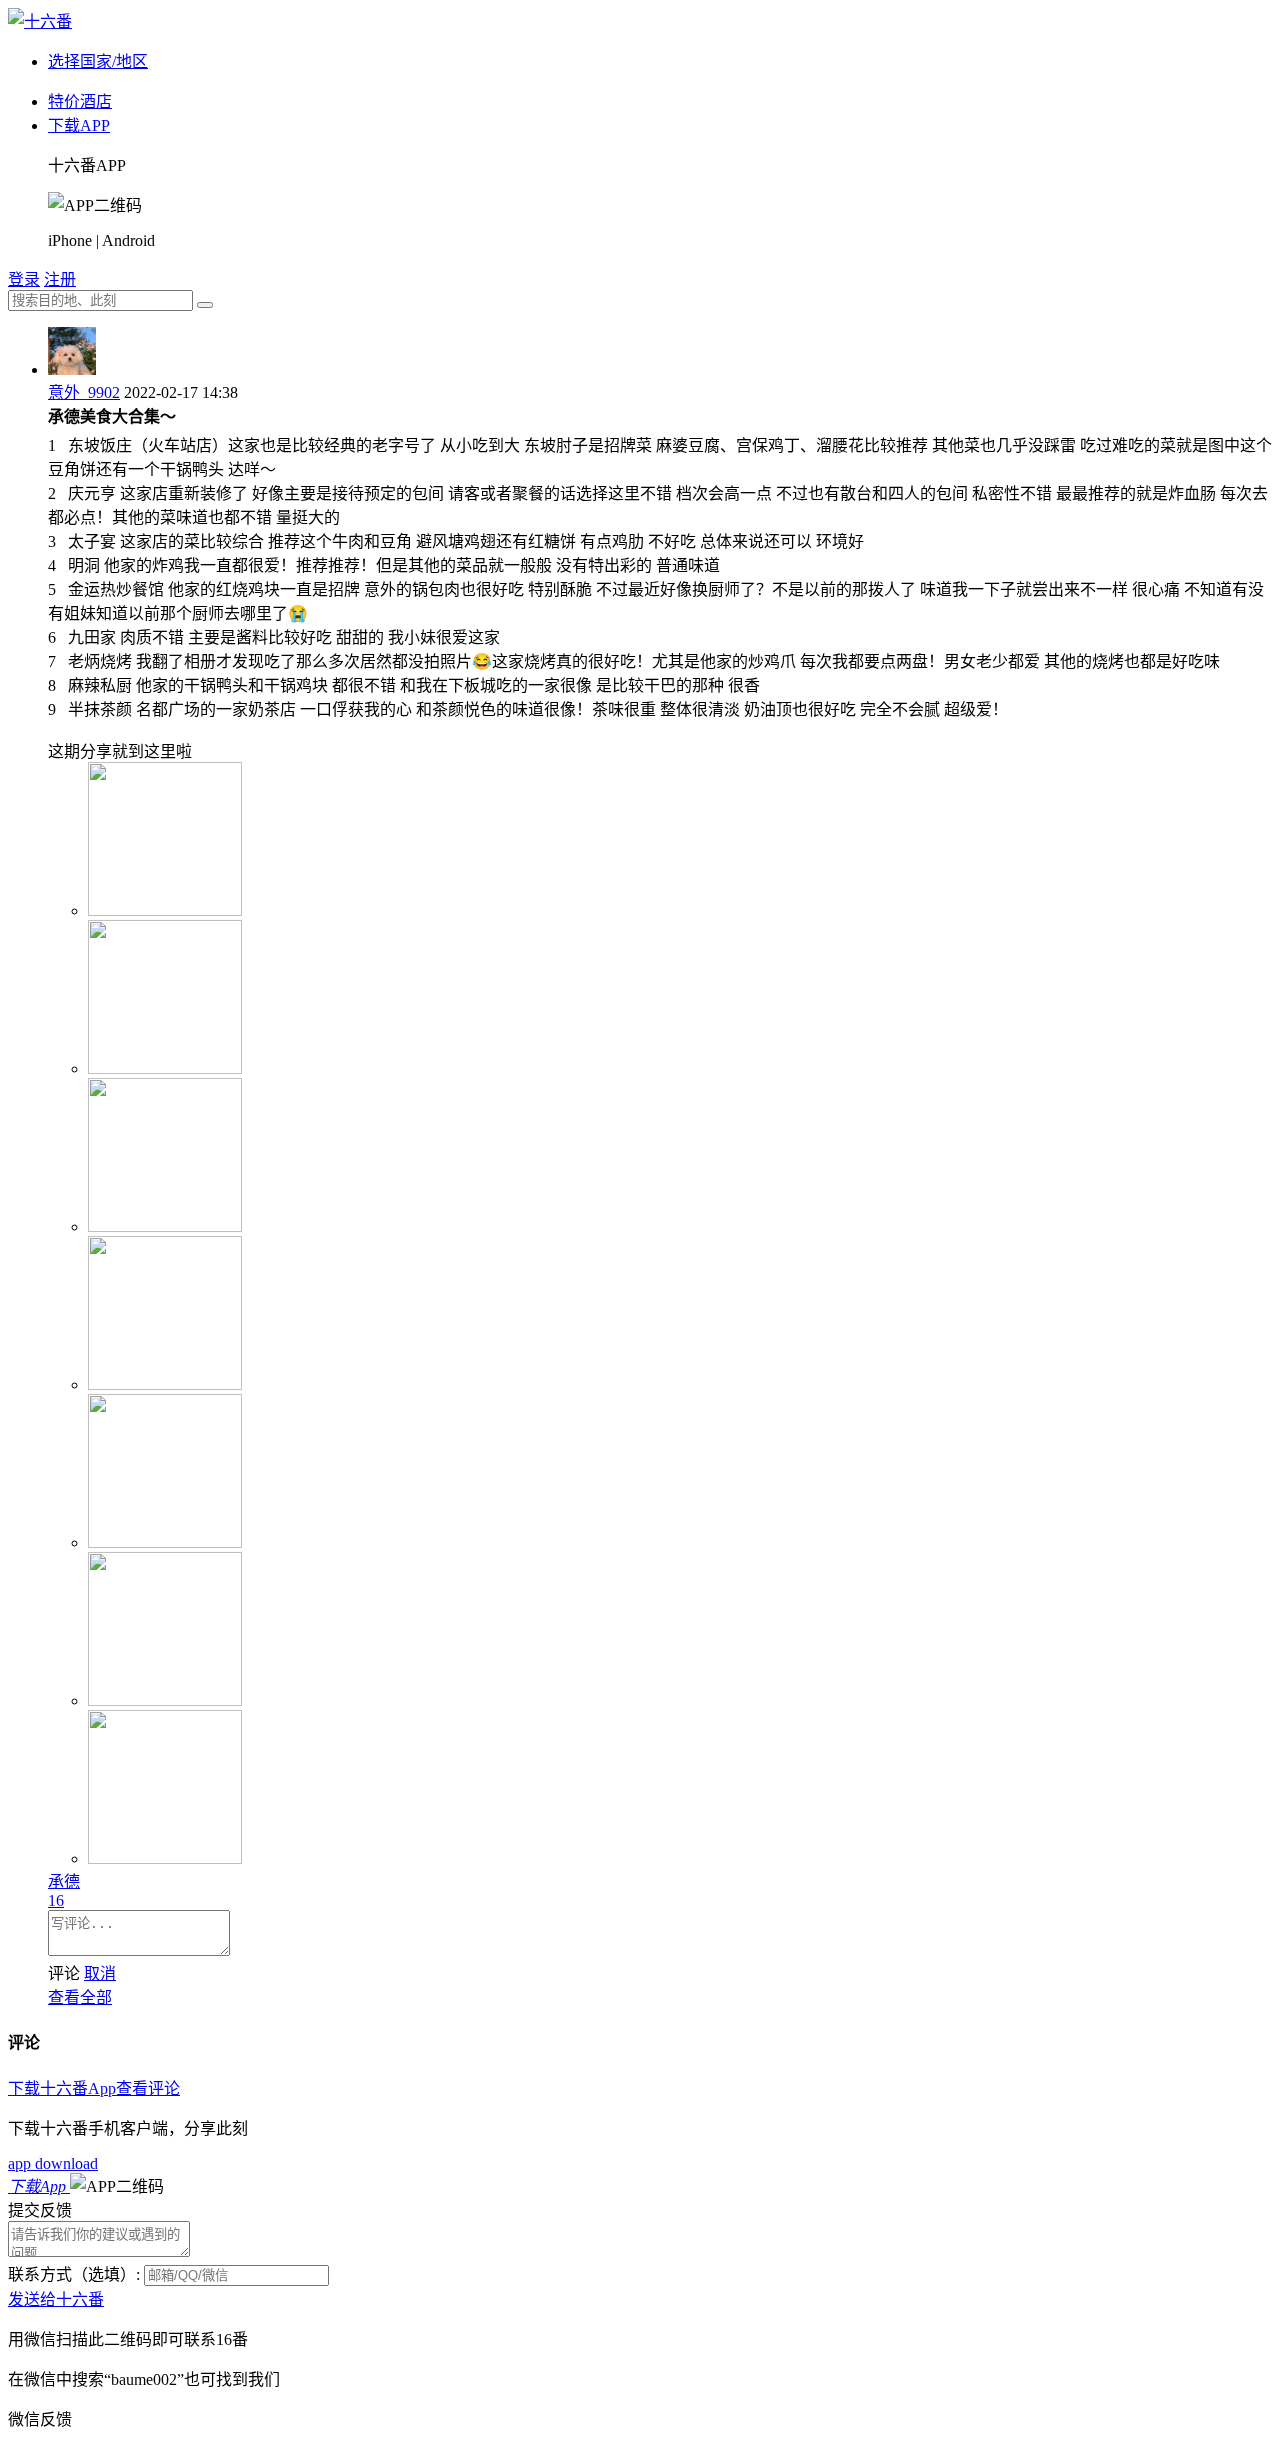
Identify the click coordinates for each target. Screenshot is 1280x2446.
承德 (64, 1881)
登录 (24, 279)
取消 (100, 1973)
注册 (60, 279)
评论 (64, 1973)
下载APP (79, 125)
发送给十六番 (56, 2299)
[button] (117, 2186)
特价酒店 (80, 101)
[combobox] (100, 300)
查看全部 (80, 1997)
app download (53, 2163)
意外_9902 (84, 392)
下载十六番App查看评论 (94, 2088)
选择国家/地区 (98, 61)
